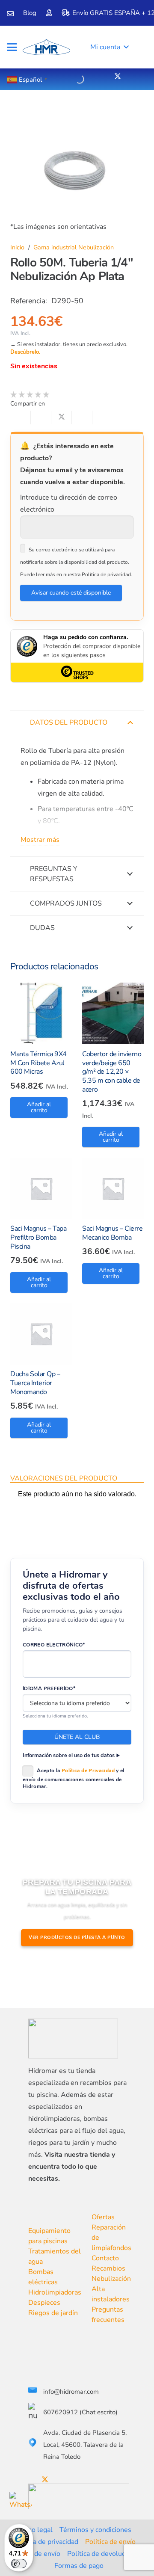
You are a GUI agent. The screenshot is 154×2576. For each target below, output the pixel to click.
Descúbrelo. (25, 352)
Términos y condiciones (95, 2530)
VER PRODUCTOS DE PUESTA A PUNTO (77, 1938)
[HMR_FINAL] (73, 2039)
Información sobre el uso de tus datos (69, 1755)
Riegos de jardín (53, 2313)
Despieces (44, 2303)
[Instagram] (131, 77)
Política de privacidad (46, 2542)
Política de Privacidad (88, 1770)
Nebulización (111, 2279)
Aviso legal (35, 2530)
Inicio (17, 247)
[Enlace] (10, 14)
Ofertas (103, 2217)
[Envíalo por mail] (21, 417)
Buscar (64, 78)
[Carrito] (138, 47)
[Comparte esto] (41, 417)
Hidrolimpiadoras (55, 2292)
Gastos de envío (36, 2554)
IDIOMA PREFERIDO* (49, 1688)
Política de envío (110, 2542)
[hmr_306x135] (46, 47)
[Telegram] (138, 76)
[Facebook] (111, 76)
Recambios (108, 2268)
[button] (12, 47)
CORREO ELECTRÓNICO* (54, 1645)
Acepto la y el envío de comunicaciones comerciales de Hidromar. (74, 1778)
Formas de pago (79, 2566)
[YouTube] (125, 76)
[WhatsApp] (21, 2503)
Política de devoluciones (104, 2554)
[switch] (19, 2564)
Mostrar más (40, 840)
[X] (118, 76)
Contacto (105, 2258)
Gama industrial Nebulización (74, 247)
